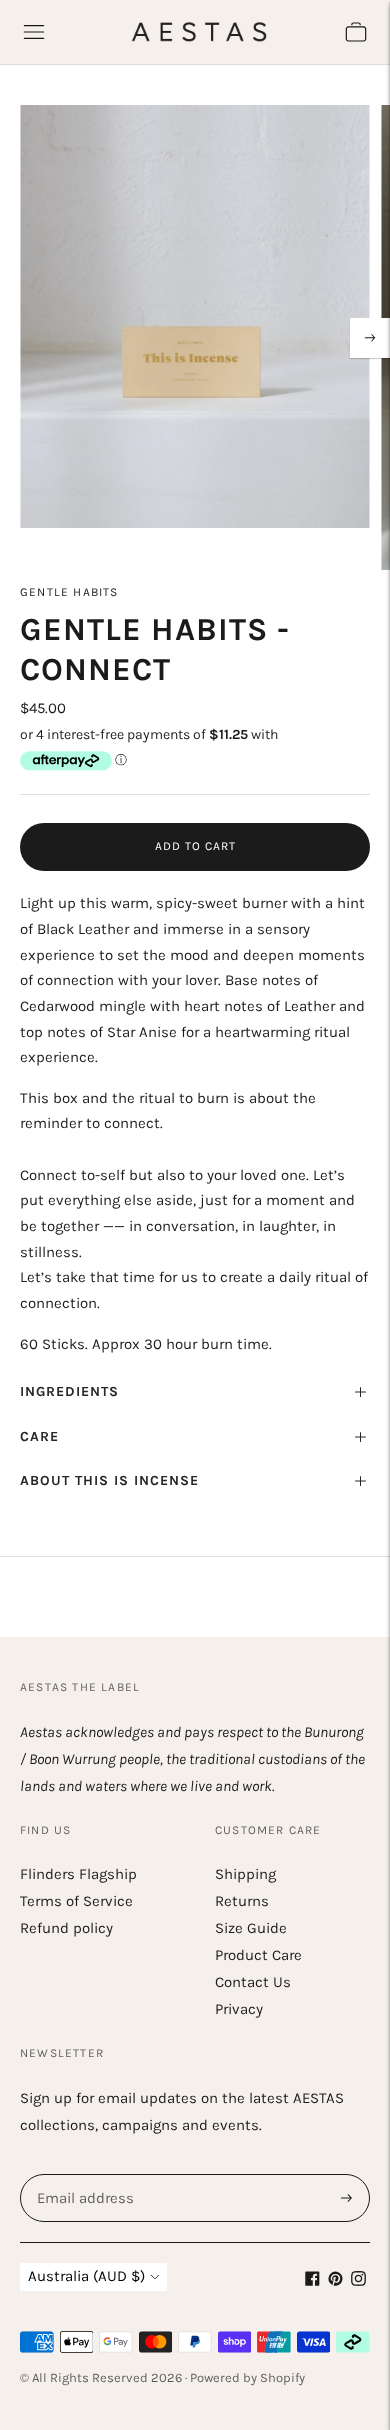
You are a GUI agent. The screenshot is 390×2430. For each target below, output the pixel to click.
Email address (83, 2174)
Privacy (239, 2009)
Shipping (245, 1874)
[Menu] (34, 32)
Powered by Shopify (247, 2377)
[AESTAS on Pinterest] (335, 2281)
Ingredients (69, 1391)
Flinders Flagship (78, 1874)
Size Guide (251, 1928)
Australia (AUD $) (86, 2276)
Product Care (258, 1955)
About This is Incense (109, 1480)
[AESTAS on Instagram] (358, 2281)
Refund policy (66, 1928)
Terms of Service (76, 1901)
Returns (242, 1901)
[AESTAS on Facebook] (312, 2281)
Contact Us (253, 1982)
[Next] (370, 338)
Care (39, 1436)
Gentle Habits (69, 592)
